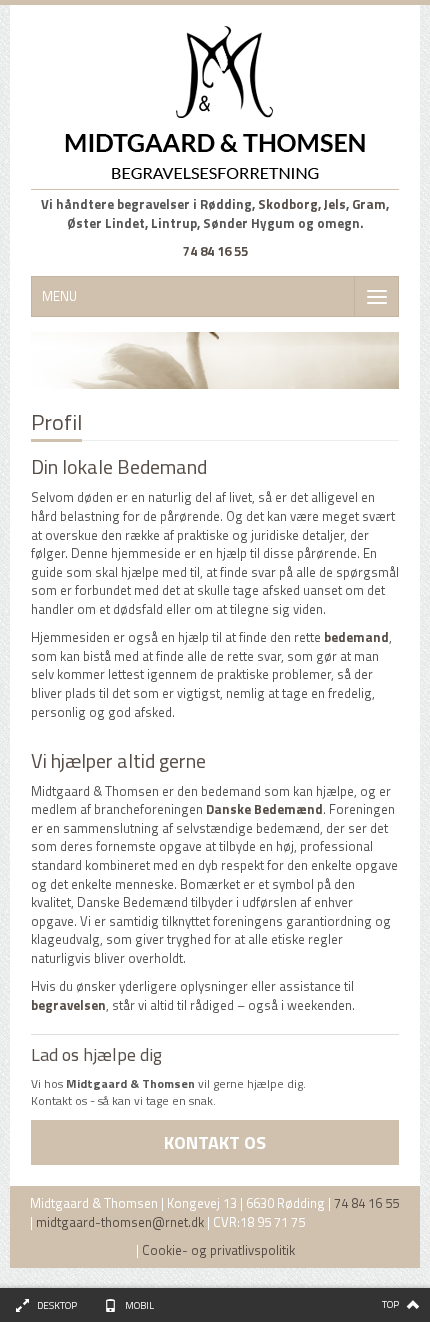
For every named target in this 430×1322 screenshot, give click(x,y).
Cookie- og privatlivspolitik (218, 1250)
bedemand (356, 637)
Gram (369, 204)
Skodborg (288, 204)
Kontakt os (215, 1142)
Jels (335, 204)
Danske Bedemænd (264, 809)
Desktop (57, 1305)
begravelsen (68, 1005)
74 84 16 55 (215, 251)
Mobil (139, 1305)
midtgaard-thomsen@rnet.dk (120, 1222)
